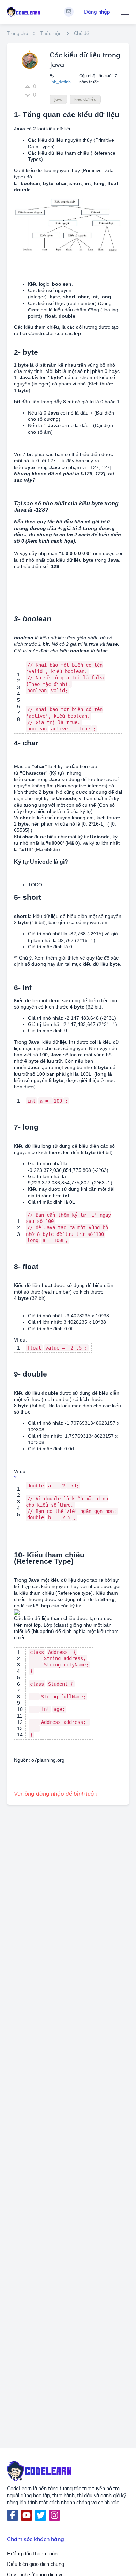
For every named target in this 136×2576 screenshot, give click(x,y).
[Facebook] (13, 2515)
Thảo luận (51, 33)
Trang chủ (18, 33)
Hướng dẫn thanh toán (32, 2554)
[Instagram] (54, 2515)
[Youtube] (27, 2515)
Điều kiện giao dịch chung (36, 2564)
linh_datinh (60, 82)
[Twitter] (40, 2515)
